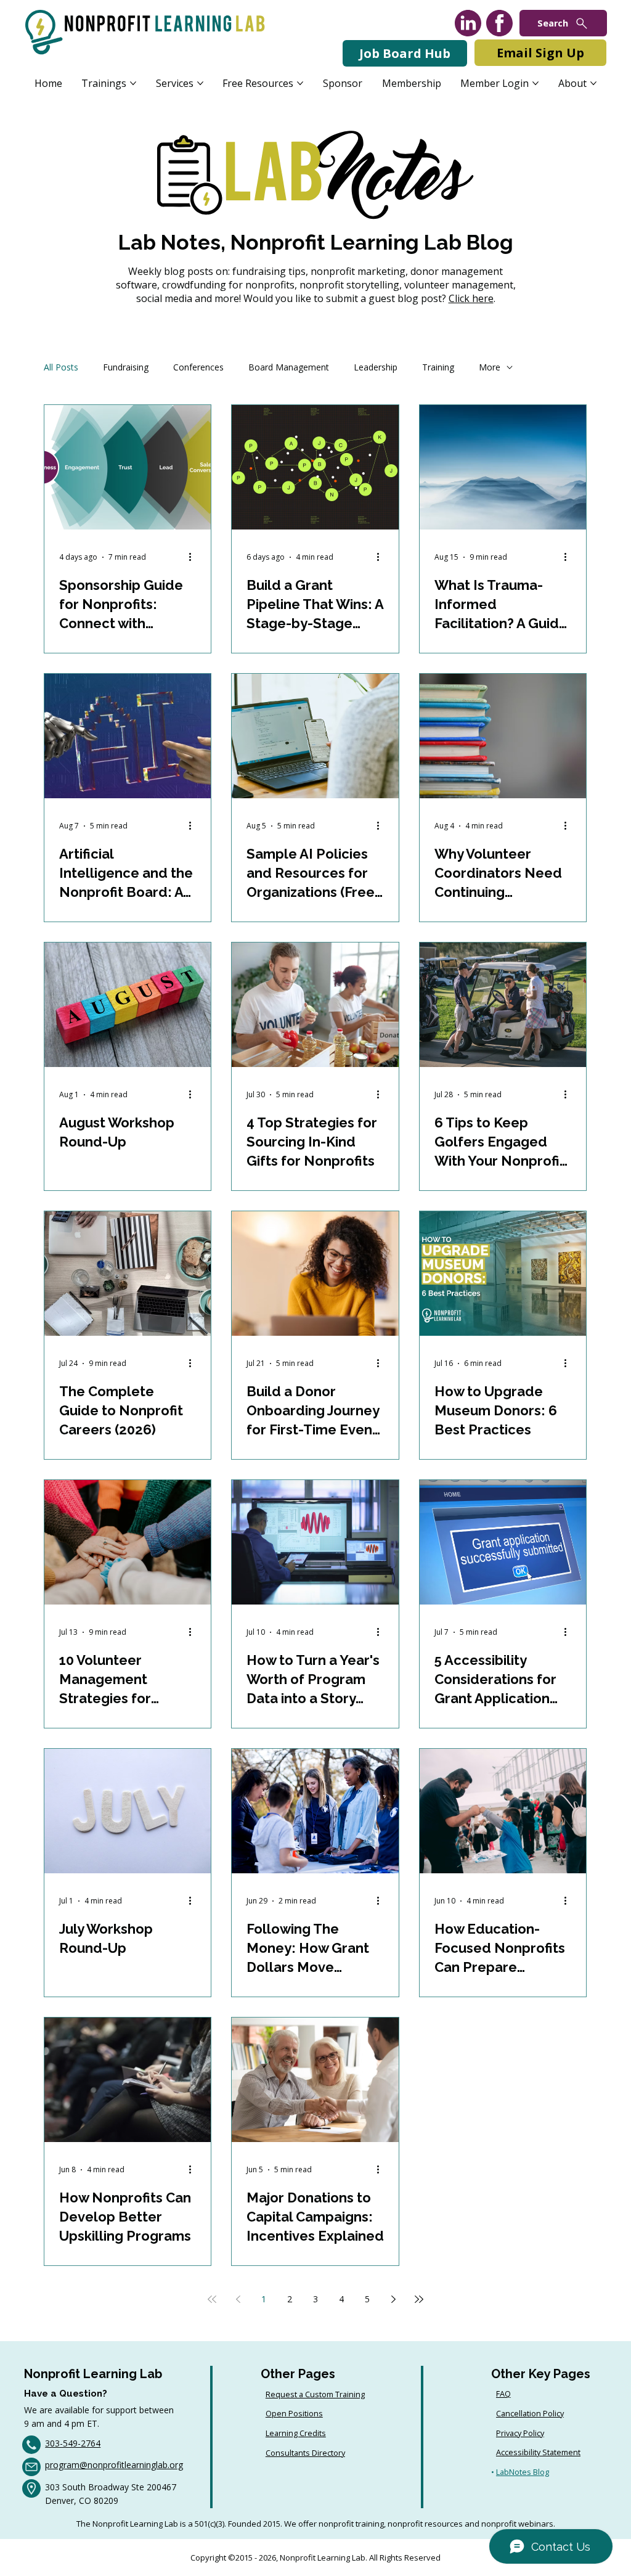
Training (438, 367)
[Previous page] (238, 2299)
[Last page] (419, 2299)
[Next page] (393, 2299)
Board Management (289, 367)
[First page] (212, 2299)
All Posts (61, 367)
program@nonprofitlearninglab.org (114, 2465)
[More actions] (194, 557)
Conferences (198, 367)
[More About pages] (593, 83)
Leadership (376, 367)
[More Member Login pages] (535, 83)
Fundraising (126, 367)
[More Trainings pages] (133, 83)
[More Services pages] (200, 83)
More (490, 367)
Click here (471, 298)
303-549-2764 (73, 2443)
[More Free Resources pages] (300, 83)
